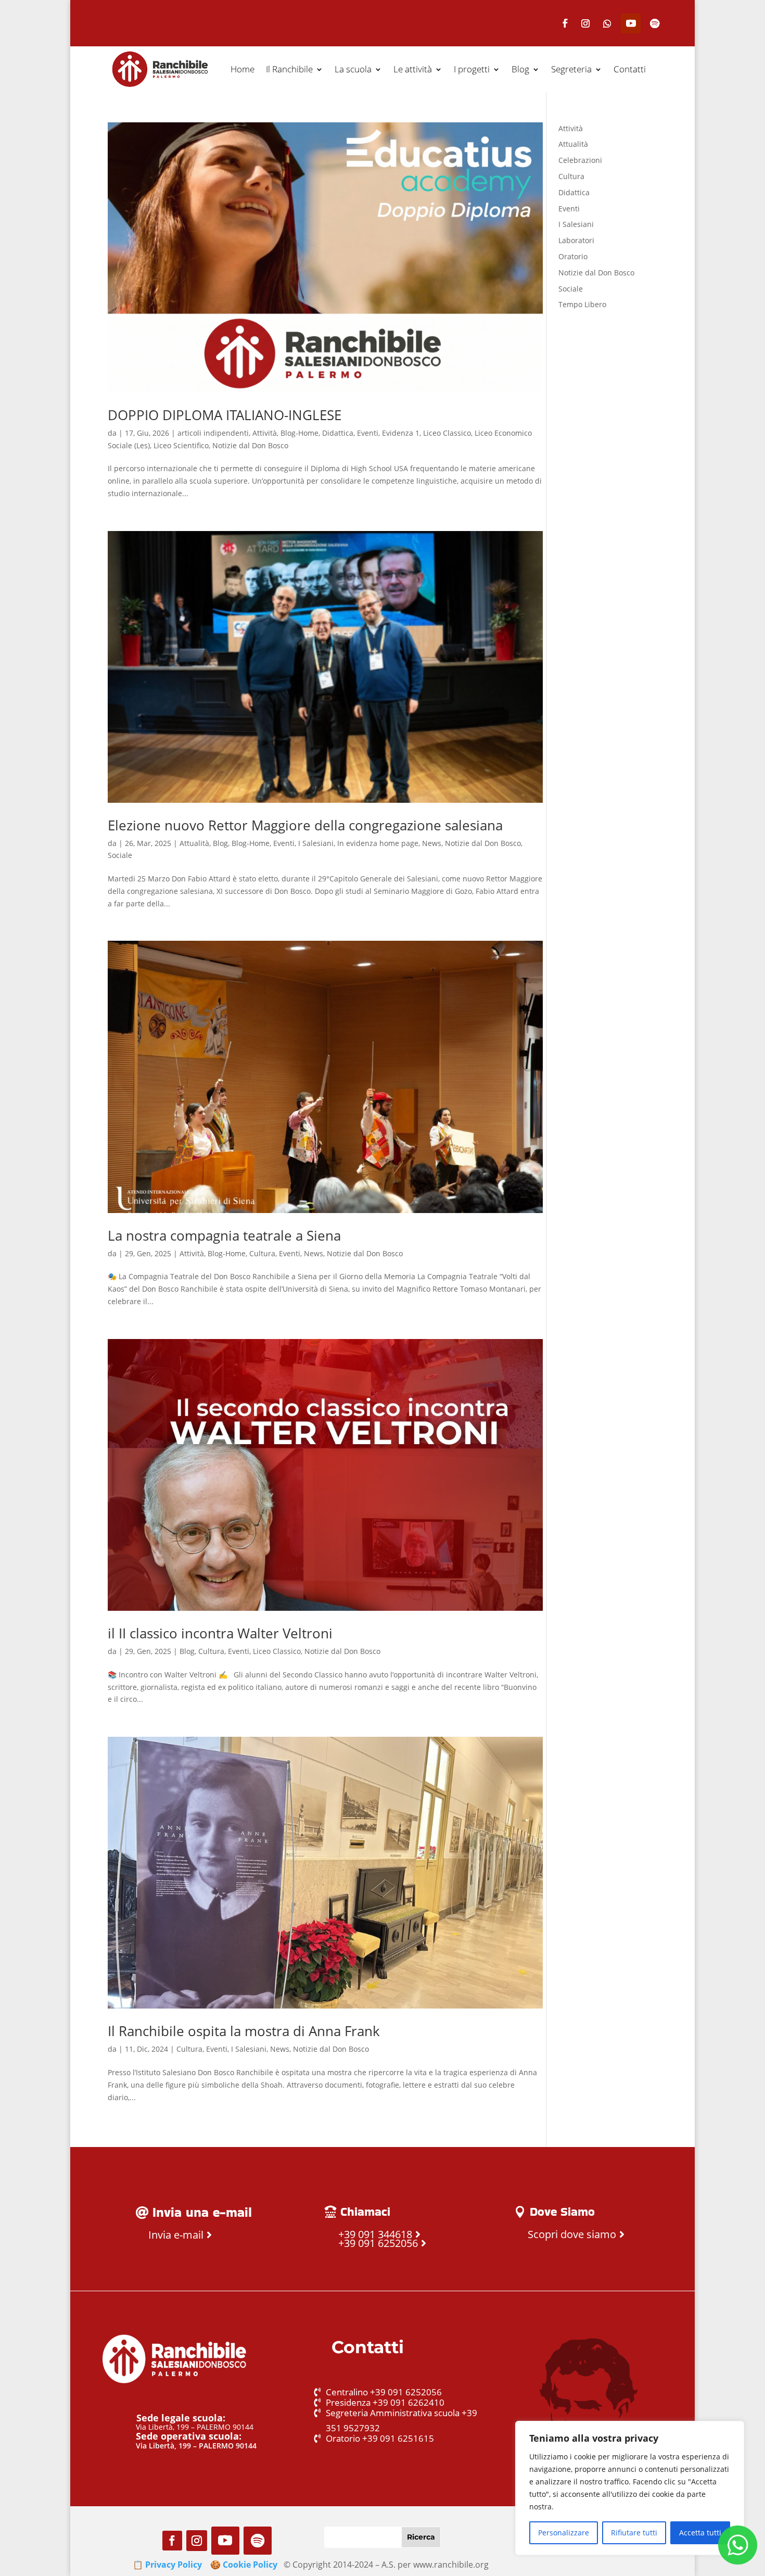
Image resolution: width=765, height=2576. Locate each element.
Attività (265, 433)
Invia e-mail (176, 2235)
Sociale (120, 855)
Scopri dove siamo (572, 2234)
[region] (630, 2488)
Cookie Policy (250, 2565)
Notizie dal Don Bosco (250, 445)
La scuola (353, 69)
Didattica (338, 433)
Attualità (194, 843)
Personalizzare (564, 2533)
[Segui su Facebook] (565, 23)
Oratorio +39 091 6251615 (380, 2438)
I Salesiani (316, 843)
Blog (520, 69)
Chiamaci (365, 2212)
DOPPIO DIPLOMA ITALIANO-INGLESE (225, 415)
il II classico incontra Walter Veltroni (220, 1633)
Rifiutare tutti (634, 2533)
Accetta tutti (700, 2533)
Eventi (368, 433)
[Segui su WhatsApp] (607, 23)
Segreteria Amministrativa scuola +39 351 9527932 (401, 2420)
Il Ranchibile (289, 69)
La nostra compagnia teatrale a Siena (224, 1235)
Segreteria (571, 69)
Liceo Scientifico (181, 445)
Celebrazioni (580, 160)
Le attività (413, 69)
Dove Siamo (562, 2212)
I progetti (472, 69)
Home (243, 69)
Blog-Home (299, 433)
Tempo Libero (582, 304)
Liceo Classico (447, 433)
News (432, 843)
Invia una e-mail (202, 2212)
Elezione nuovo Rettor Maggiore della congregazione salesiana (305, 825)
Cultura (262, 1253)
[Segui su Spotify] (655, 23)
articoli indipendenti (213, 433)
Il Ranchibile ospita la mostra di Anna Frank (244, 2031)
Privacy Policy (174, 2565)
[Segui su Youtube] (631, 23)
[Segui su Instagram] (585, 23)
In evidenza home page (378, 843)
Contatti (630, 69)
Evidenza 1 (401, 433)
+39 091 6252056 (378, 2243)
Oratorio (573, 256)
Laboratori (576, 240)
